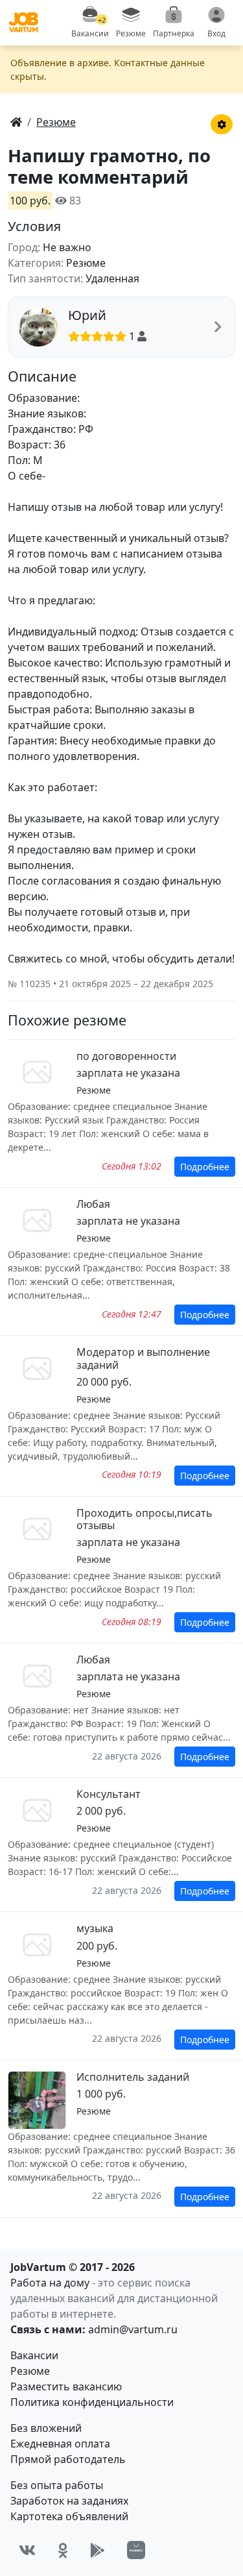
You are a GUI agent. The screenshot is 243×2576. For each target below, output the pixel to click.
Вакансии (34, 2355)
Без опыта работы (57, 2485)
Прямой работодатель (68, 2459)
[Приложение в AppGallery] (136, 2550)
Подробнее (205, 1167)
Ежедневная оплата (60, 2444)
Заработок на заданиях (69, 2501)
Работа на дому (50, 2283)
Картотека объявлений (69, 2516)
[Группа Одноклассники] (63, 2550)
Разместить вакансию (66, 2386)
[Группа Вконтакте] (27, 2550)
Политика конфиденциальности (92, 2402)
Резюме (30, 2371)
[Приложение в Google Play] (98, 2550)
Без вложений (46, 2428)
